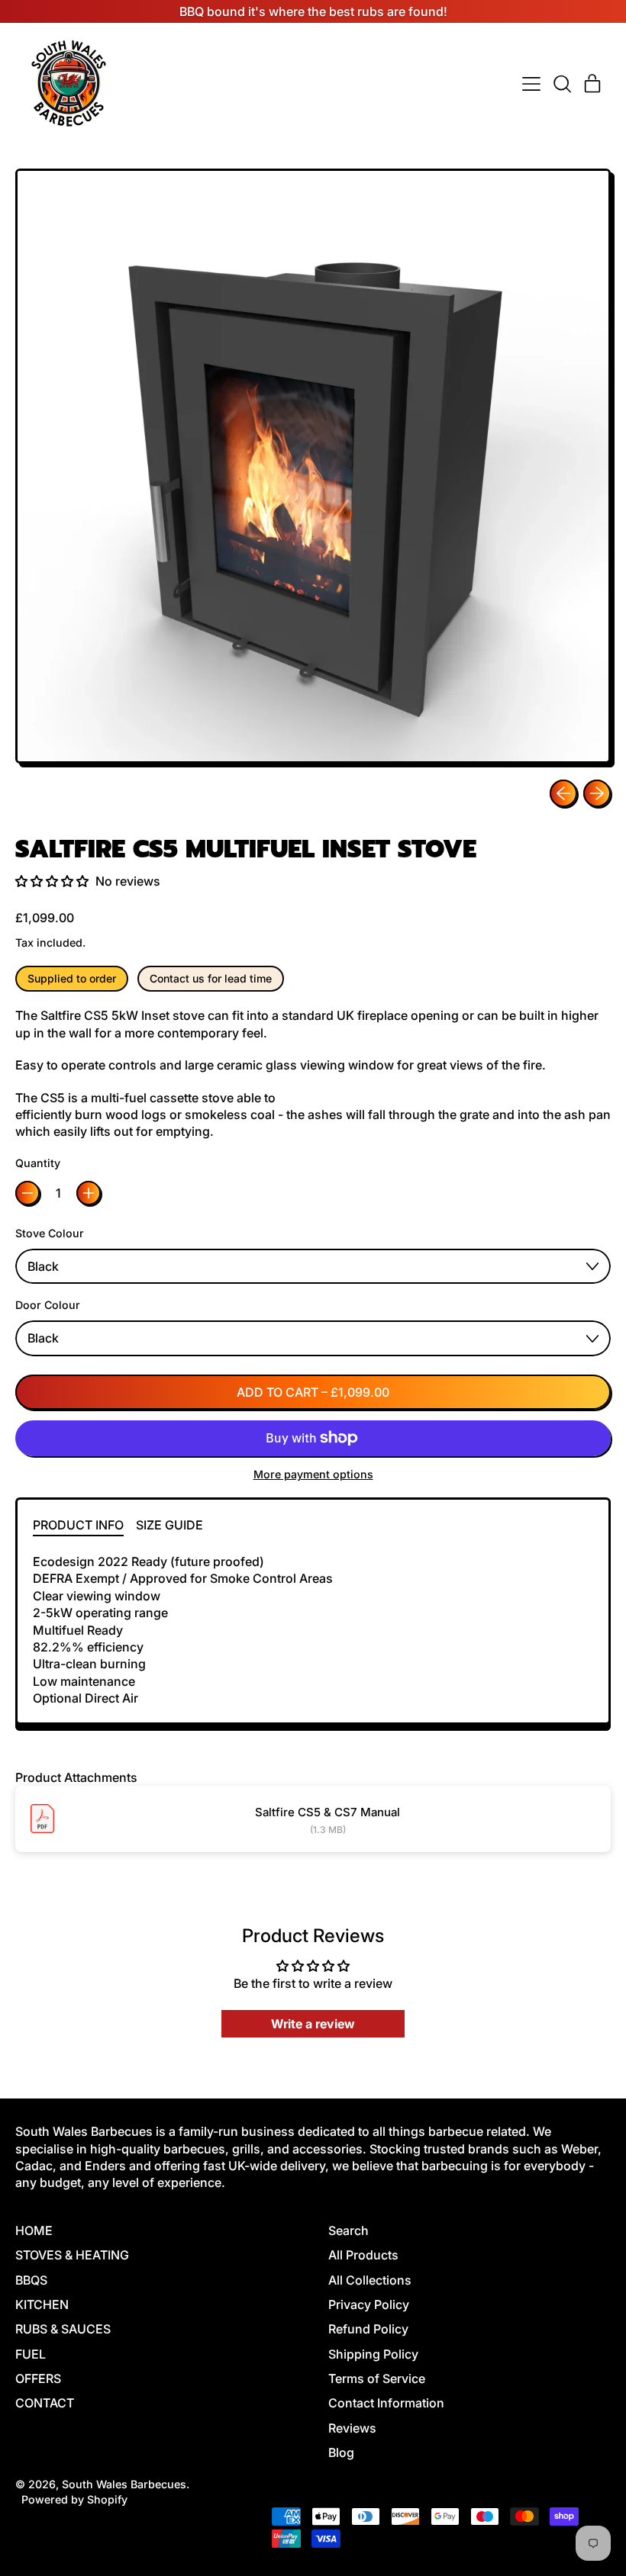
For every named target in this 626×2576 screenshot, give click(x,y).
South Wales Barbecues (124, 2484)
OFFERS (38, 2378)
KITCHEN (42, 2304)
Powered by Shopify (74, 2499)
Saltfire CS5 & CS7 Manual (328, 1812)
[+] (89, 1193)
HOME (34, 2230)
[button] (562, 84)
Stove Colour (50, 1233)
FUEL (31, 2354)
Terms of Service (377, 2378)
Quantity (38, 1163)
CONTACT (45, 2403)
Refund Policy (368, 2329)
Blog (341, 2452)
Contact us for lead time (211, 978)
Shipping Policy (373, 2354)
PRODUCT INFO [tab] (78, 1525)
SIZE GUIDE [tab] (169, 1525)
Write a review (313, 2024)
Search (348, 2230)
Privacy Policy (369, 2304)
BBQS (31, 2280)
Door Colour (48, 1305)
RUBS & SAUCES (63, 2329)
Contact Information (386, 2403)
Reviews (352, 2428)
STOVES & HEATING (72, 2255)
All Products (363, 2255)
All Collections (370, 2280)
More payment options (313, 1474)
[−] (27, 1193)
